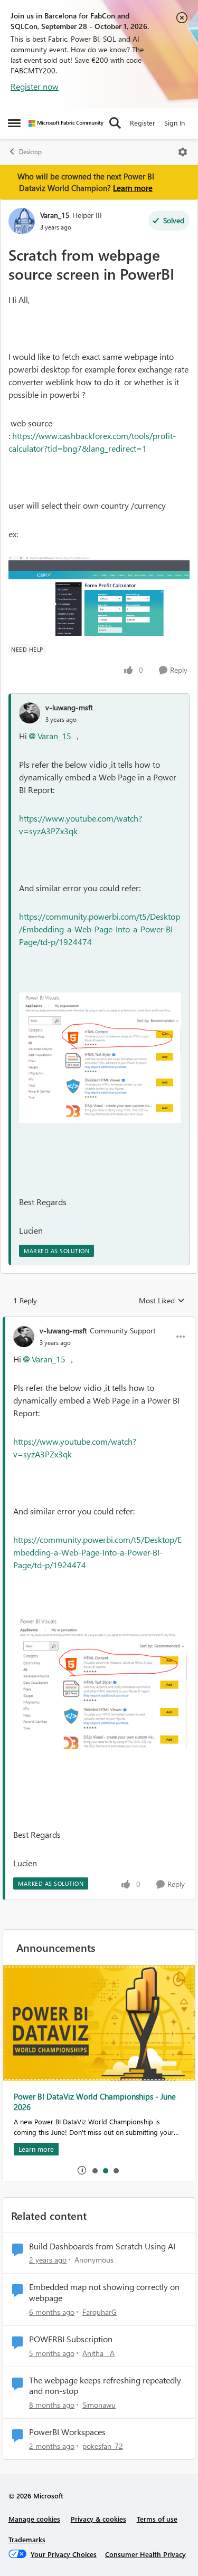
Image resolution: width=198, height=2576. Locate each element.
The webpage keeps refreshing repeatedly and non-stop (105, 2386)
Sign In (175, 123)
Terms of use (157, 2519)
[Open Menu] (183, 152)
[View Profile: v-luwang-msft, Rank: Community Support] (24, 1337)
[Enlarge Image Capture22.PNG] (99, 596)
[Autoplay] (82, 2170)
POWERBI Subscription (71, 2339)
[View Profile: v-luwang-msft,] (30, 713)
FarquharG (100, 2312)
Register (143, 123)
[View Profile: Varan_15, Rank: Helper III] (22, 221)
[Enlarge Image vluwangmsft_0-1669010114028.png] (100, 1058)
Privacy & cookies (98, 2519)
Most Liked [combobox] (162, 1301)
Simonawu (99, 2405)
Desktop (30, 152)
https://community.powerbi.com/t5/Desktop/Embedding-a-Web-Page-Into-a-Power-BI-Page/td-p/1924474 (100, 929)
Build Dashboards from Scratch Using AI (102, 2246)
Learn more (133, 188)
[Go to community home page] (66, 123)
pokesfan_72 (103, 2446)
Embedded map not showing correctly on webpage (104, 2292)
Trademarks (27, 2539)
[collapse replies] (99, 1322)
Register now (35, 86)
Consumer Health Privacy (145, 2554)
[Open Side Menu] (14, 123)
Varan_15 (55, 215)
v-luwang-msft (69, 707)
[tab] (95, 2170)
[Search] (115, 123)
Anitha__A (98, 2353)
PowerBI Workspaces (67, 2432)
